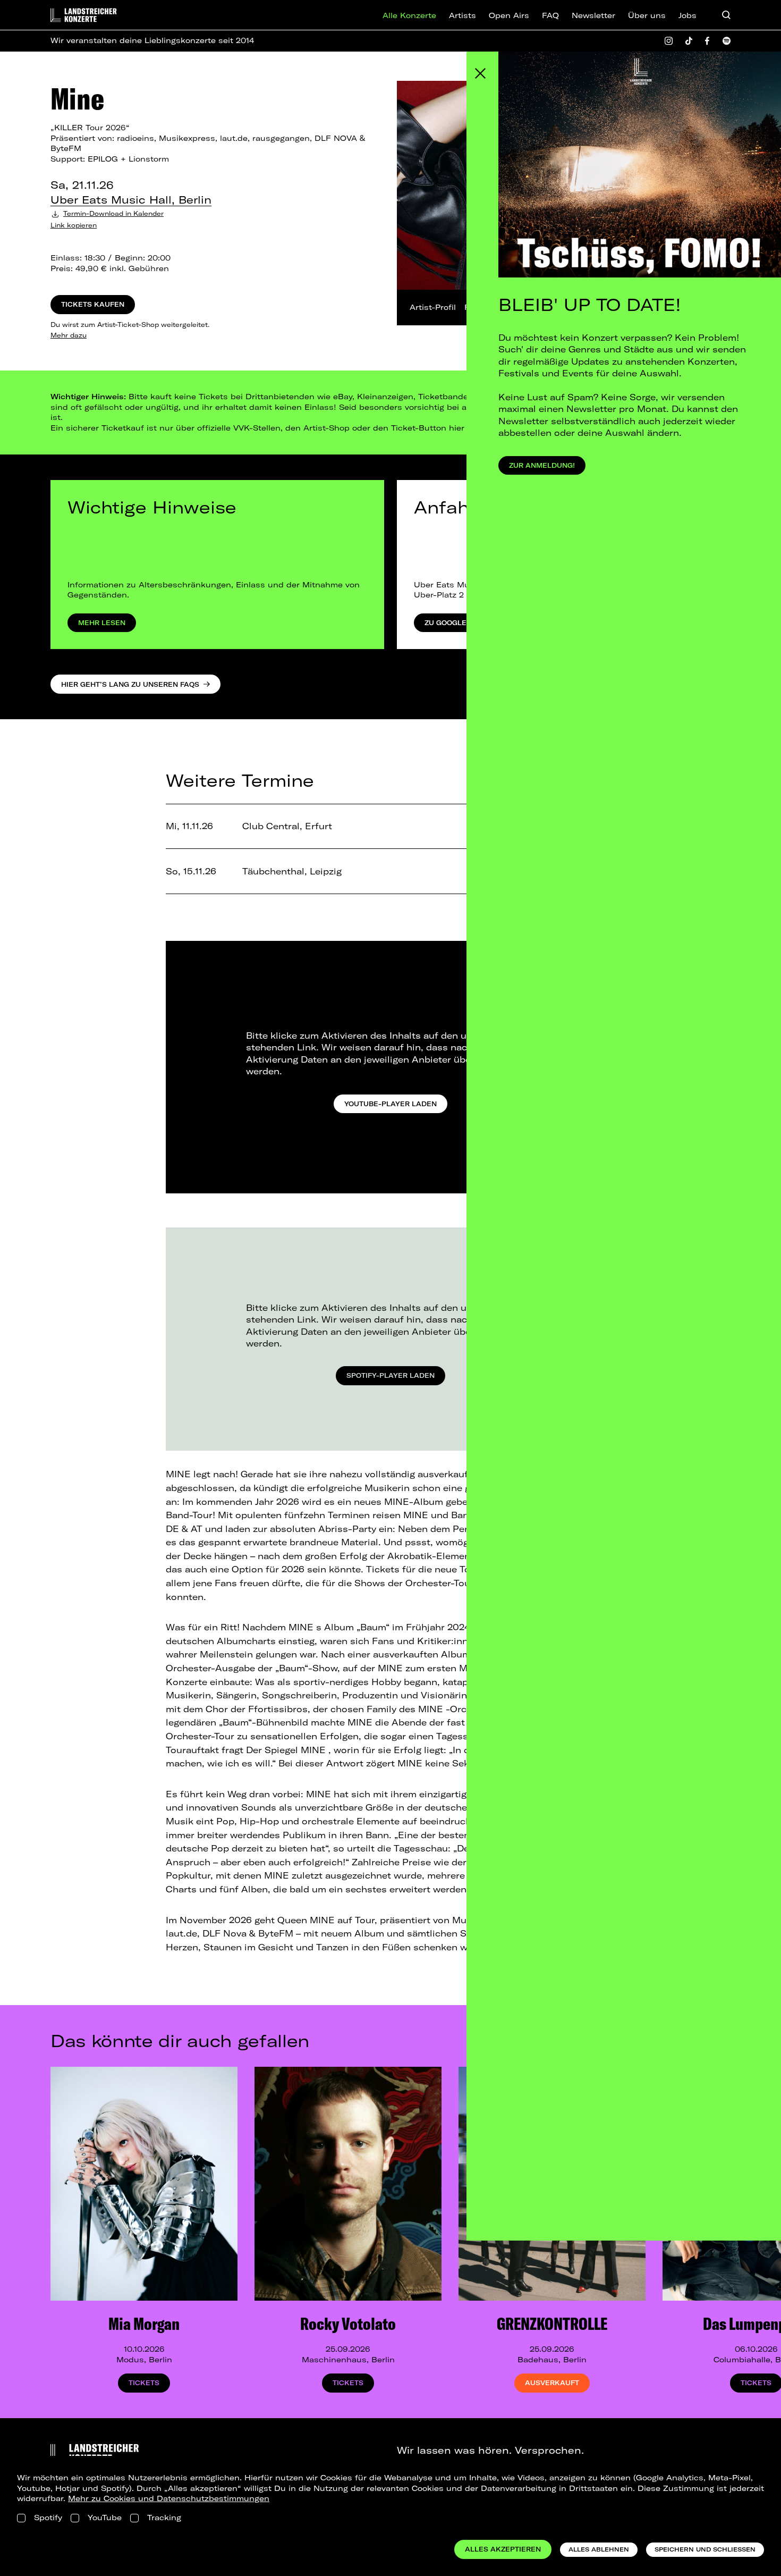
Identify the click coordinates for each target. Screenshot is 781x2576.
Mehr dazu (69, 335)
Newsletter (593, 15)
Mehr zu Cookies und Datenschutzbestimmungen (169, 2498)
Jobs (687, 15)
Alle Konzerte (409, 15)
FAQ (550, 15)
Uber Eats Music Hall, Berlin (131, 200)
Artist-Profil (433, 307)
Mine (77, 98)
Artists (462, 15)
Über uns (647, 15)
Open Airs (509, 15)
